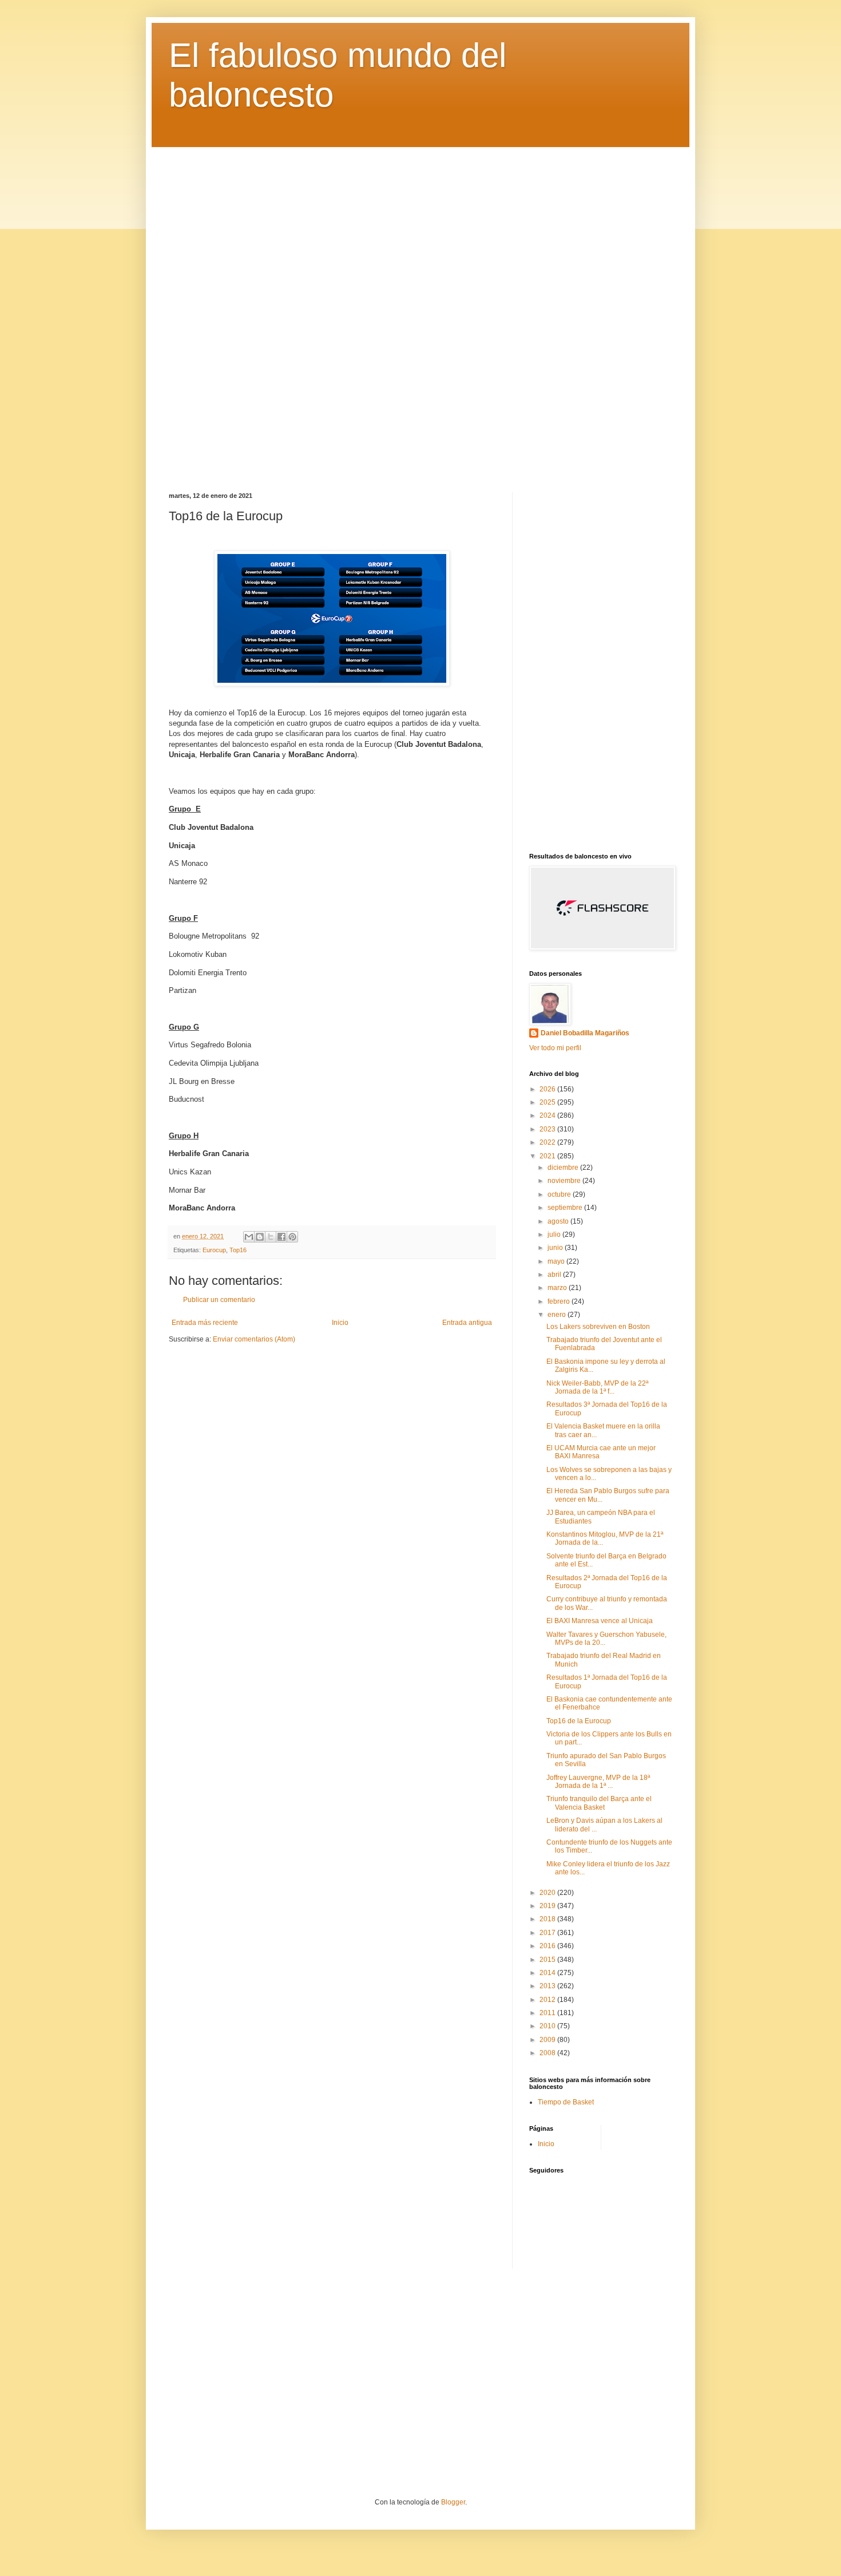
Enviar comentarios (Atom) (254, 1339)
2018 (548, 1919)
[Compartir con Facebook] (281, 1237)
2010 (548, 2026)
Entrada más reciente (205, 1323)
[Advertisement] (420, 311)
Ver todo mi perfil (555, 1048)
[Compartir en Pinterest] (292, 1237)
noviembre (565, 1181)
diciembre (564, 1168)
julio (555, 1234)
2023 (548, 1129)
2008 (548, 2053)
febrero (560, 1301)
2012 (548, 2000)
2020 (548, 1893)
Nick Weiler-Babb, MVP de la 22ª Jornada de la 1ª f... (597, 1387)
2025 (548, 1102)
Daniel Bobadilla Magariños (585, 1033)
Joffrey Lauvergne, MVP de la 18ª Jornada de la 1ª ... (598, 1782)
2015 (548, 1960)
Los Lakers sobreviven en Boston (598, 1327)
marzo (558, 1288)
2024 (548, 1115)
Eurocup (214, 1250)
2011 (548, 2013)
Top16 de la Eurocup (579, 1721)
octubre (560, 1194)
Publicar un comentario (219, 1300)
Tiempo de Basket (566, 2102)
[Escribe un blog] (260, 1237)
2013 (548, 1986)
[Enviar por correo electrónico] (249, 1237)
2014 (548, 1973)
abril (555, 1275)
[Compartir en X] (271, 1237)
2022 (548, 1142)
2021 (548, 1156)
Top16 (238, 1250)
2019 (548, 1906)
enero (558, 1315)
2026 (548, 1089)
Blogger (453, 2502)
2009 (548, 2040)
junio (556, 1248)
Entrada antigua (467, 1323)
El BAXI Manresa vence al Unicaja (600, 1621)
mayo (557, 1261)
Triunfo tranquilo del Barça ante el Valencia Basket (599, 1803)
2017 (548, 1933)
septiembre (566, 1208)
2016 (548, 1946)
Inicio (340, 1323)
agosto (559, 1221)
